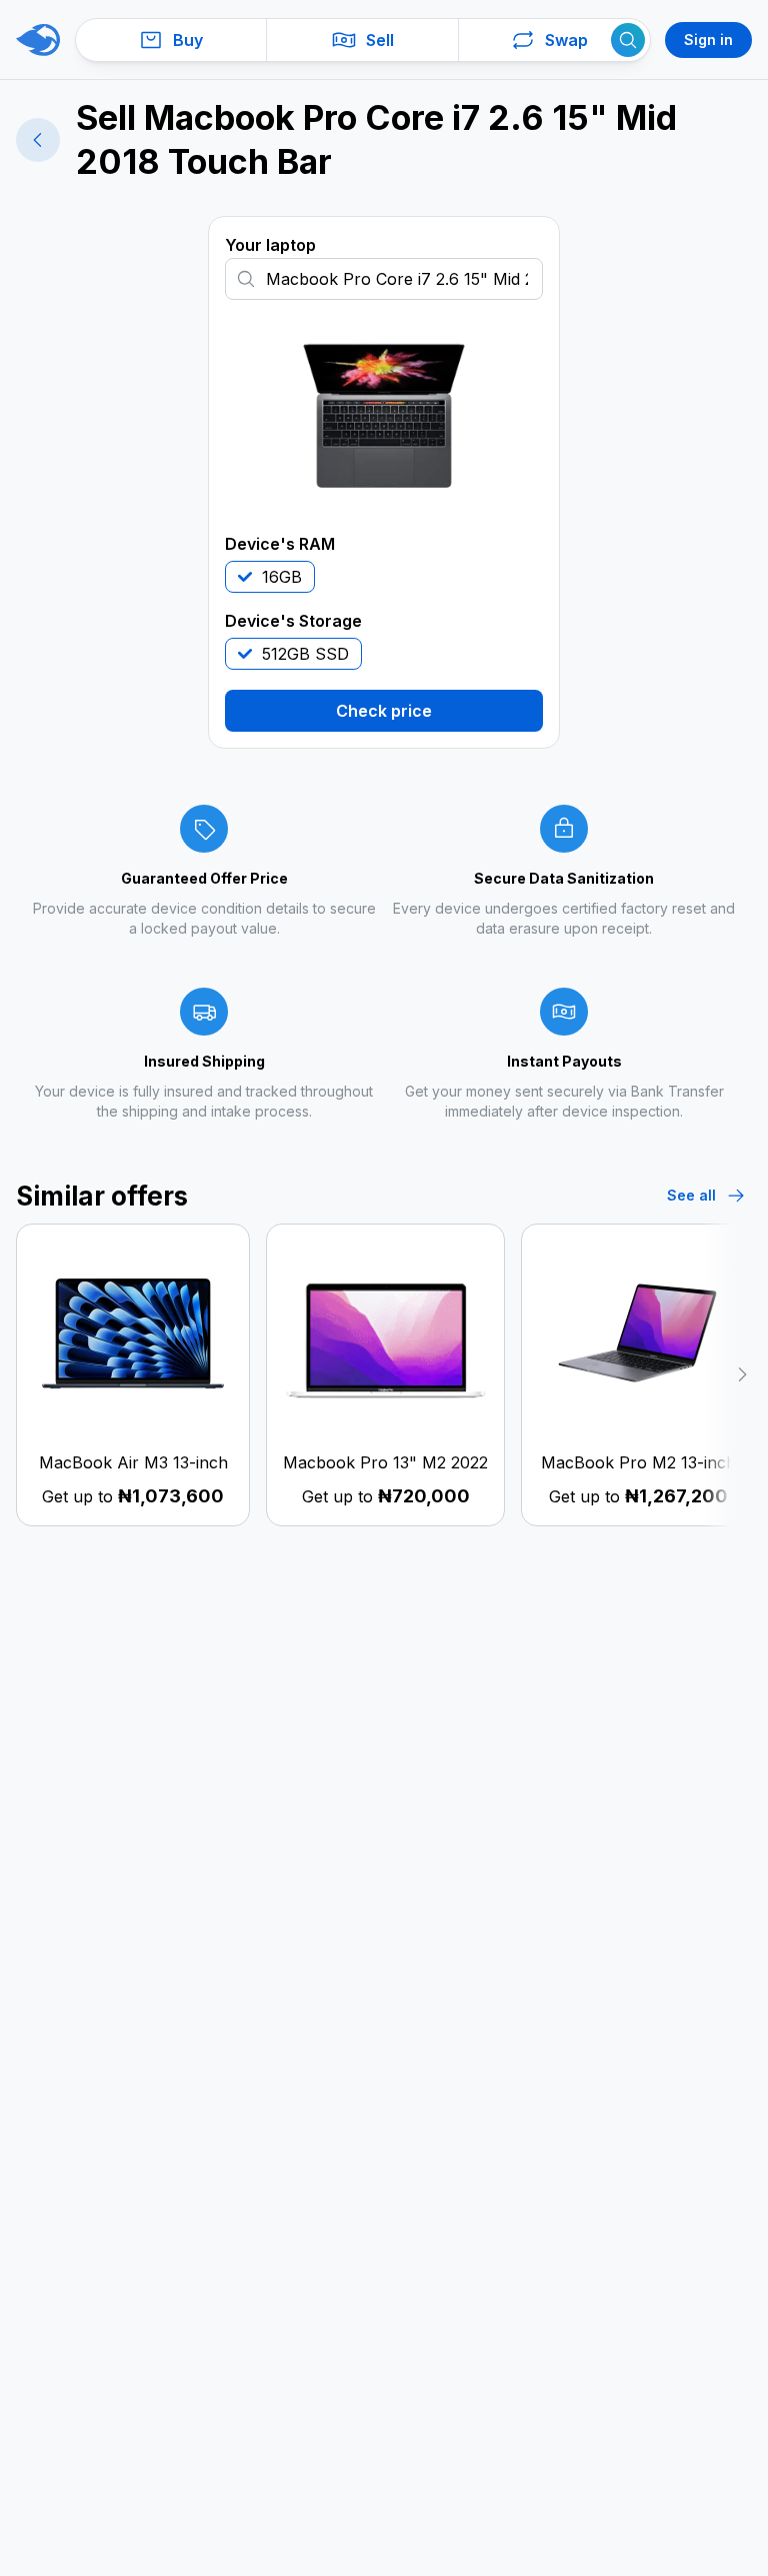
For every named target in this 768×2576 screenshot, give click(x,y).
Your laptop (270, 245)
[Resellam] (38, 40)
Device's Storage (293, 621)
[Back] (38, 140)
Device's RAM (280, 544)
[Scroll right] (727, 1375)
